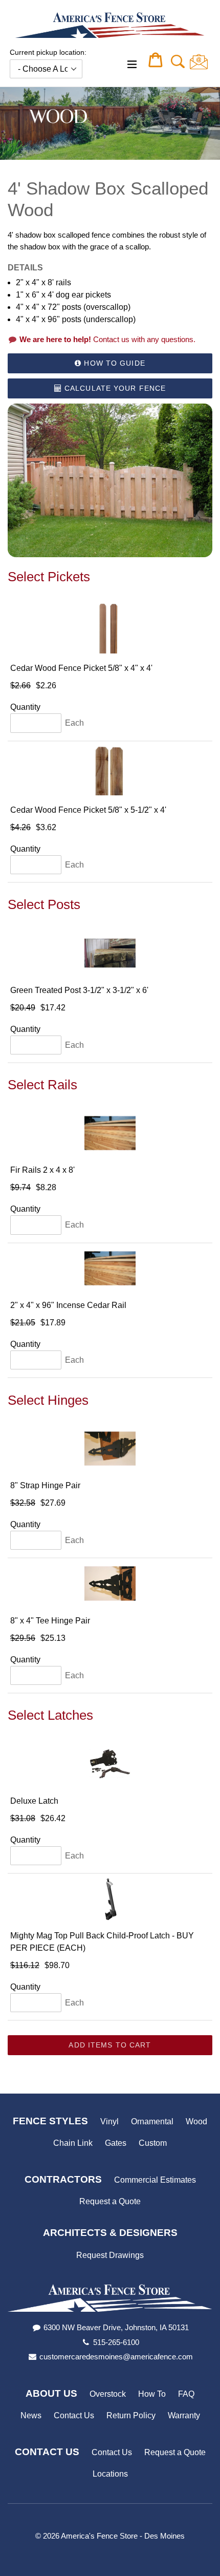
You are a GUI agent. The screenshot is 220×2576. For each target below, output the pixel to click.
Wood (196, 2121)
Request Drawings (110, 2255)
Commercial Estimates (155, 2180)
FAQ (186, 2394)
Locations (110, 2474)
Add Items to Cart (110, 2045)
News (31, 2415)
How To (152, 2394)
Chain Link (73, 2143)
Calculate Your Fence (114, 388)
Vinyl (109, 2121)
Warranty (184, 2415)
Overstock (108, 2394)
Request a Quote (110, 2201)
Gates (116, 2143)
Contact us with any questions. (107, 339)
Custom (153, 2143)
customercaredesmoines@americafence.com (116, 2357)
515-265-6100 (116, 2342)
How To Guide (113, 363)
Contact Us (74, 2415)
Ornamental (152, 2121)
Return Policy (131, 2415)
